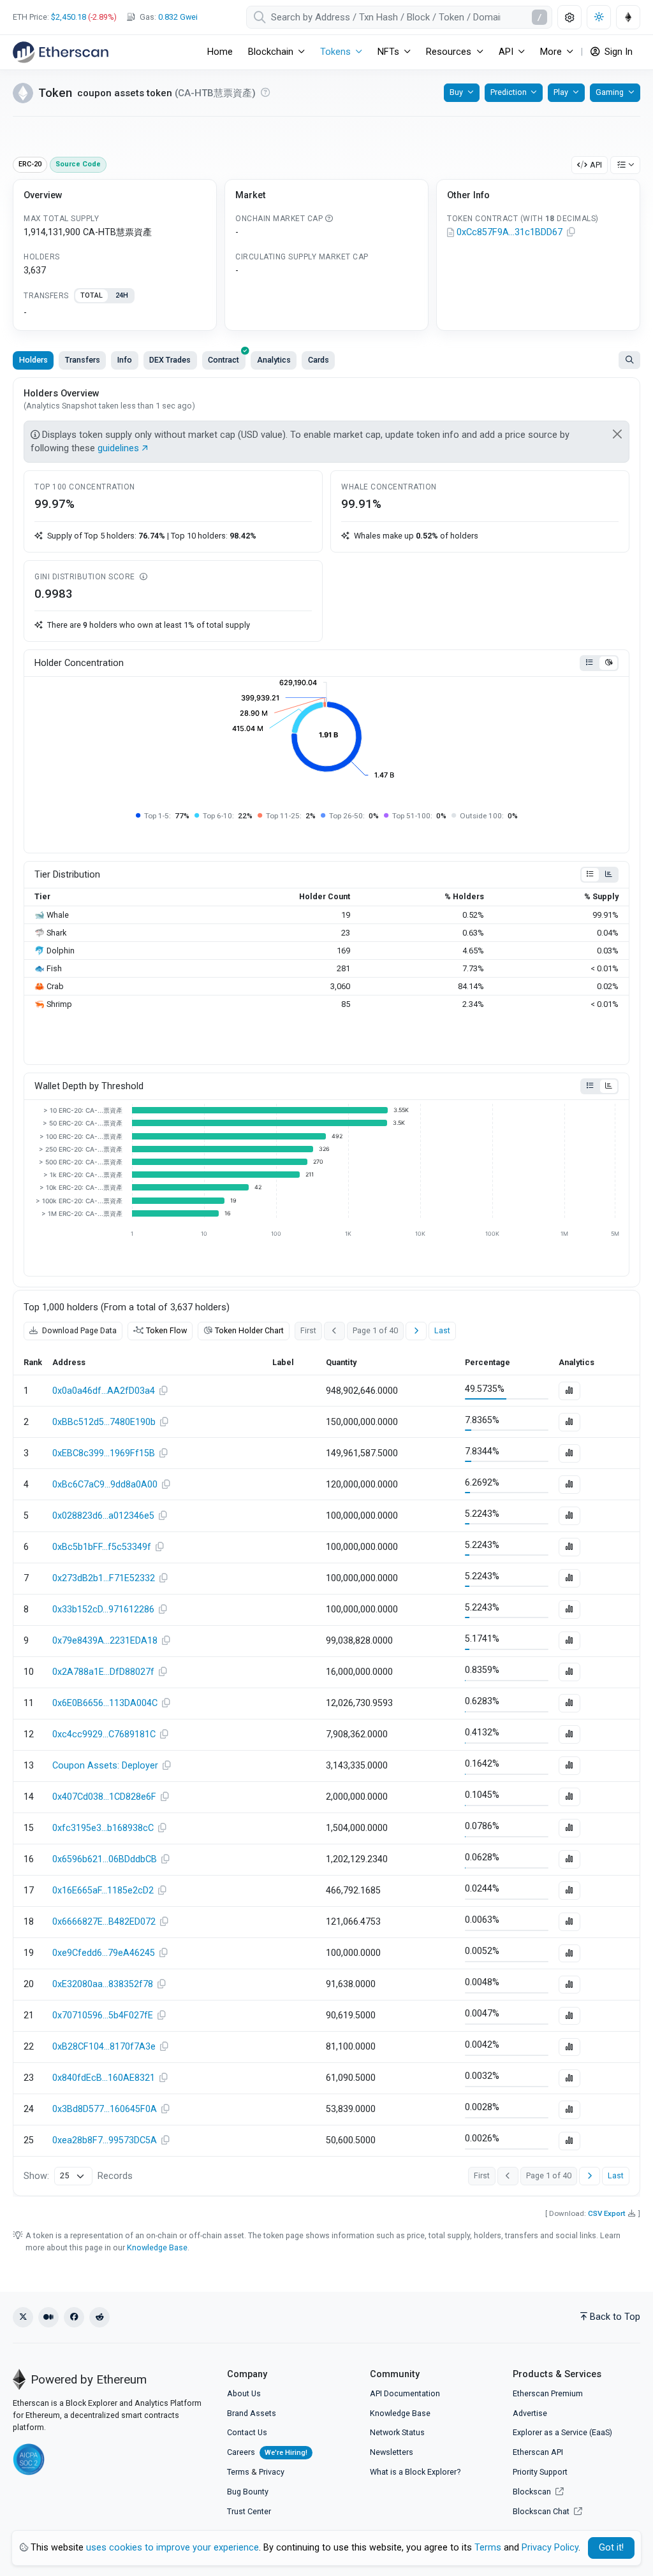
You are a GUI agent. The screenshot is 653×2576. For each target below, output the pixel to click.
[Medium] (48, 2317)
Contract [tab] (224, 360)
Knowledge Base (157, 2247)
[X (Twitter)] (23, 2317)
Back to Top (615, 2317)
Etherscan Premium (548, 2393)
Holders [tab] (33, 360)
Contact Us (247, 2432)
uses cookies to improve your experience (172, 2548)
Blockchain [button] (271, 52)
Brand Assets (252, 2413)
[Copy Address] (571, 233)
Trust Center (249, 2511)
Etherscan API (538, 2452)
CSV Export (607, 2213)
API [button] (506, 52)
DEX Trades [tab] (170, 360)
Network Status (397, 2432)
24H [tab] (122, 295)
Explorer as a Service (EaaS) (562, 2432)
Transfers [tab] (83, 360)
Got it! (611, 2548)
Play (561, 92)
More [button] (551, 52)
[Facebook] (74, 2317)
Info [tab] (125, 360)
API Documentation (405, 2393)
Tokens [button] (335, 52)
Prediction (509, 92)
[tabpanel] (115, 313)
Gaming (610, 92)
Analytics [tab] (274, 360)
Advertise (530, 2413)
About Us (244, 2393)
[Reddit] (99, 2317)
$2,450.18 (69, 17)
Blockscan (533, 2492)
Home (220, 52)
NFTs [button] (388, 52)
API (596, 165)
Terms (238, 2472)
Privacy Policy (550, 2548)
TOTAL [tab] (92, 295)
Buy (456, 92)
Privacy (272, 2472)
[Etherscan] (61, 52)
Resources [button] (449, 52)
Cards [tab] (319, 360)
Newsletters (392, 2452)
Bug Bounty (248, 2492)
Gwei (178, 17)
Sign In (617, 52)
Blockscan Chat (542, 2511)
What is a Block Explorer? (415, 2472)
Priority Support (540, 2472)
